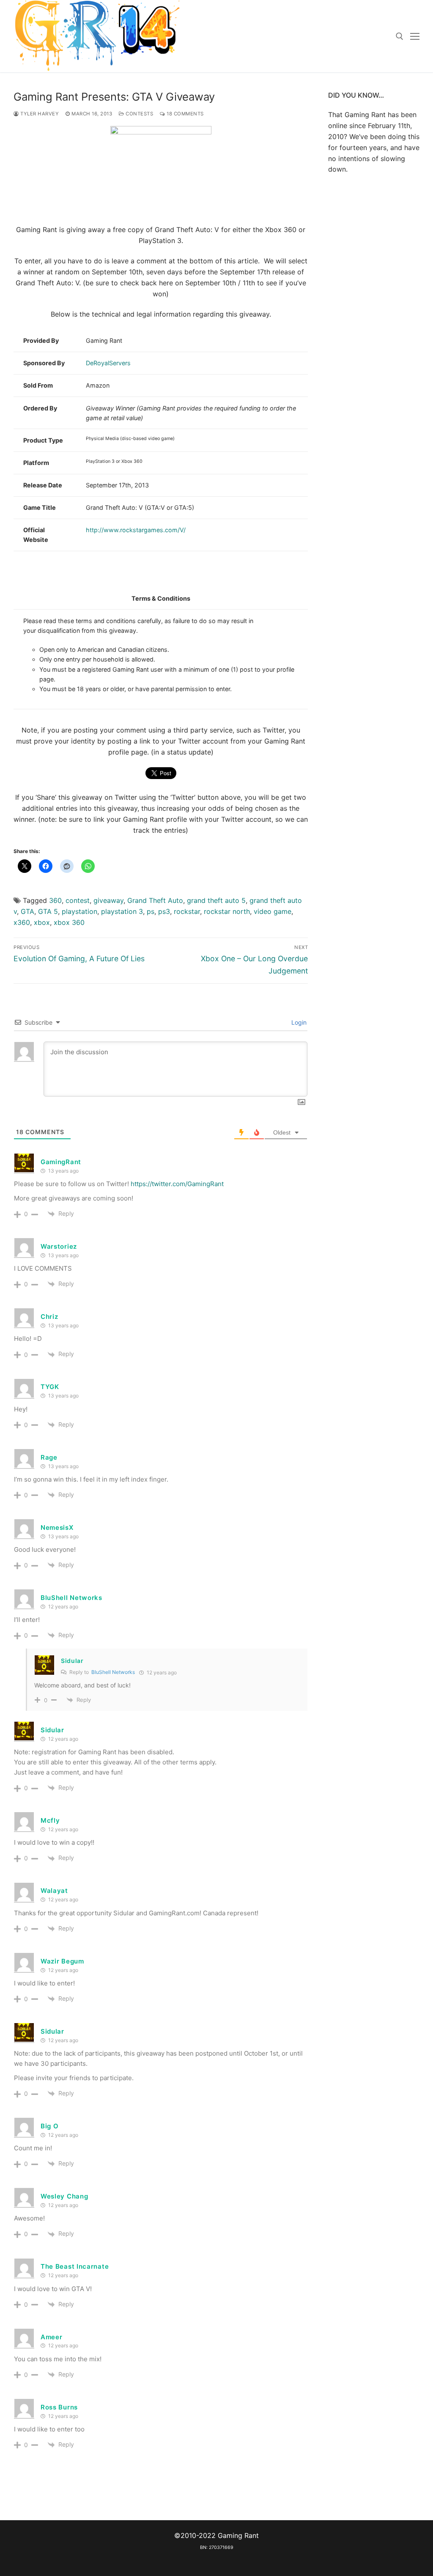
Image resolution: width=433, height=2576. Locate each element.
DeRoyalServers (108, 363)
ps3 (164, 911)
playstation (79, 911)
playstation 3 (122, 911)
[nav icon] (415, 36)
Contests (139, 114)
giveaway (108, 900)
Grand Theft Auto (155, 900)
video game (273, 911)
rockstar (187, 911)
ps (151, 911)
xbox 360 (69, 922)
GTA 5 (48, 911)
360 (55, 900)
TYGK (50, 1387)
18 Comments (185, 114)
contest (78, 900)
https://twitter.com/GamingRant (177, 1184)
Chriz (49, 1317)
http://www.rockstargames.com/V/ (136, 530)
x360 (22, 922)
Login (298, 1022)
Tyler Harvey (39, 114)
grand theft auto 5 (216, 900)
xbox (42, 922)
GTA (27, 911)
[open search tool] (400, 36)
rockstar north (227, 911)
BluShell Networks (113, 1672)
